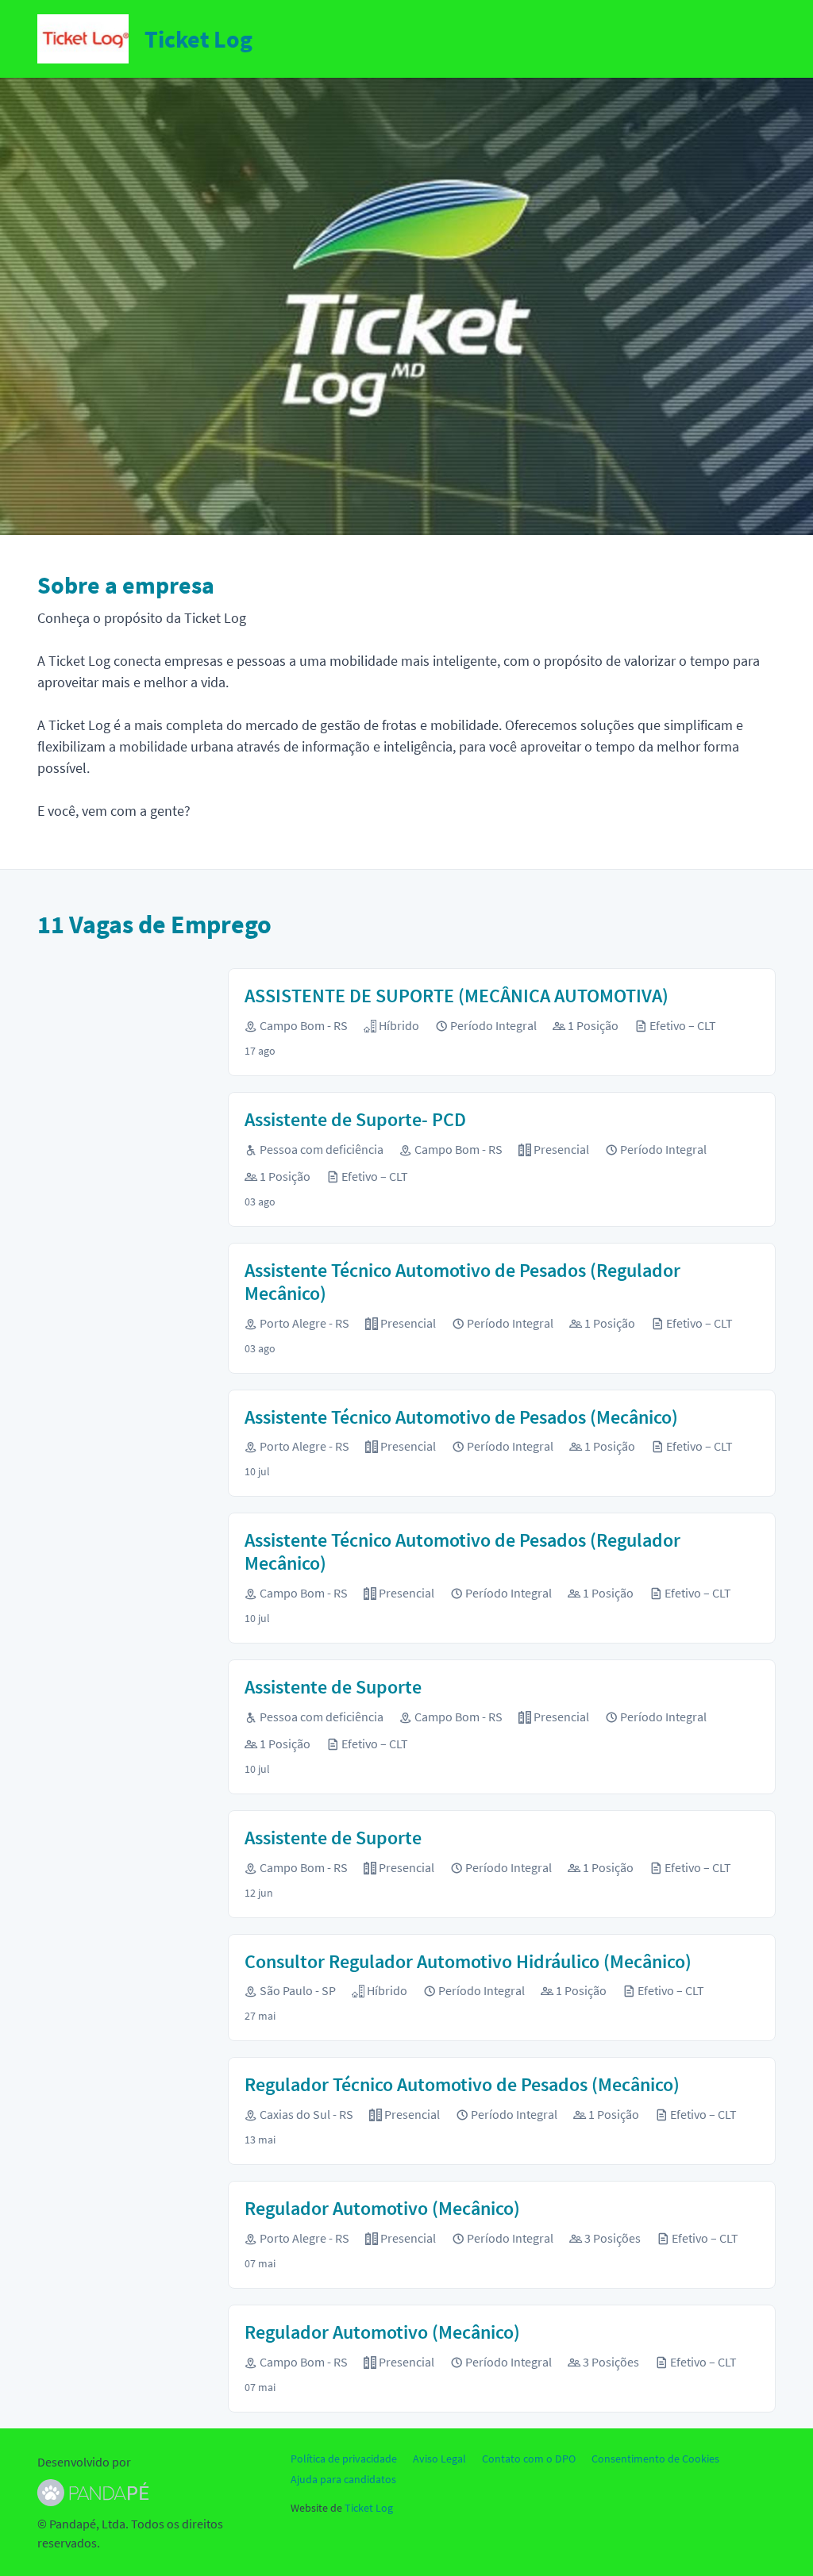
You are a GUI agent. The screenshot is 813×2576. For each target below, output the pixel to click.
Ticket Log (369, 2508)
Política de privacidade (344, 2459)
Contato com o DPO (529, 2459)
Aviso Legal (439, 2459)
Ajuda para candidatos (343, 2479)
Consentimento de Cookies (655, 2459)
